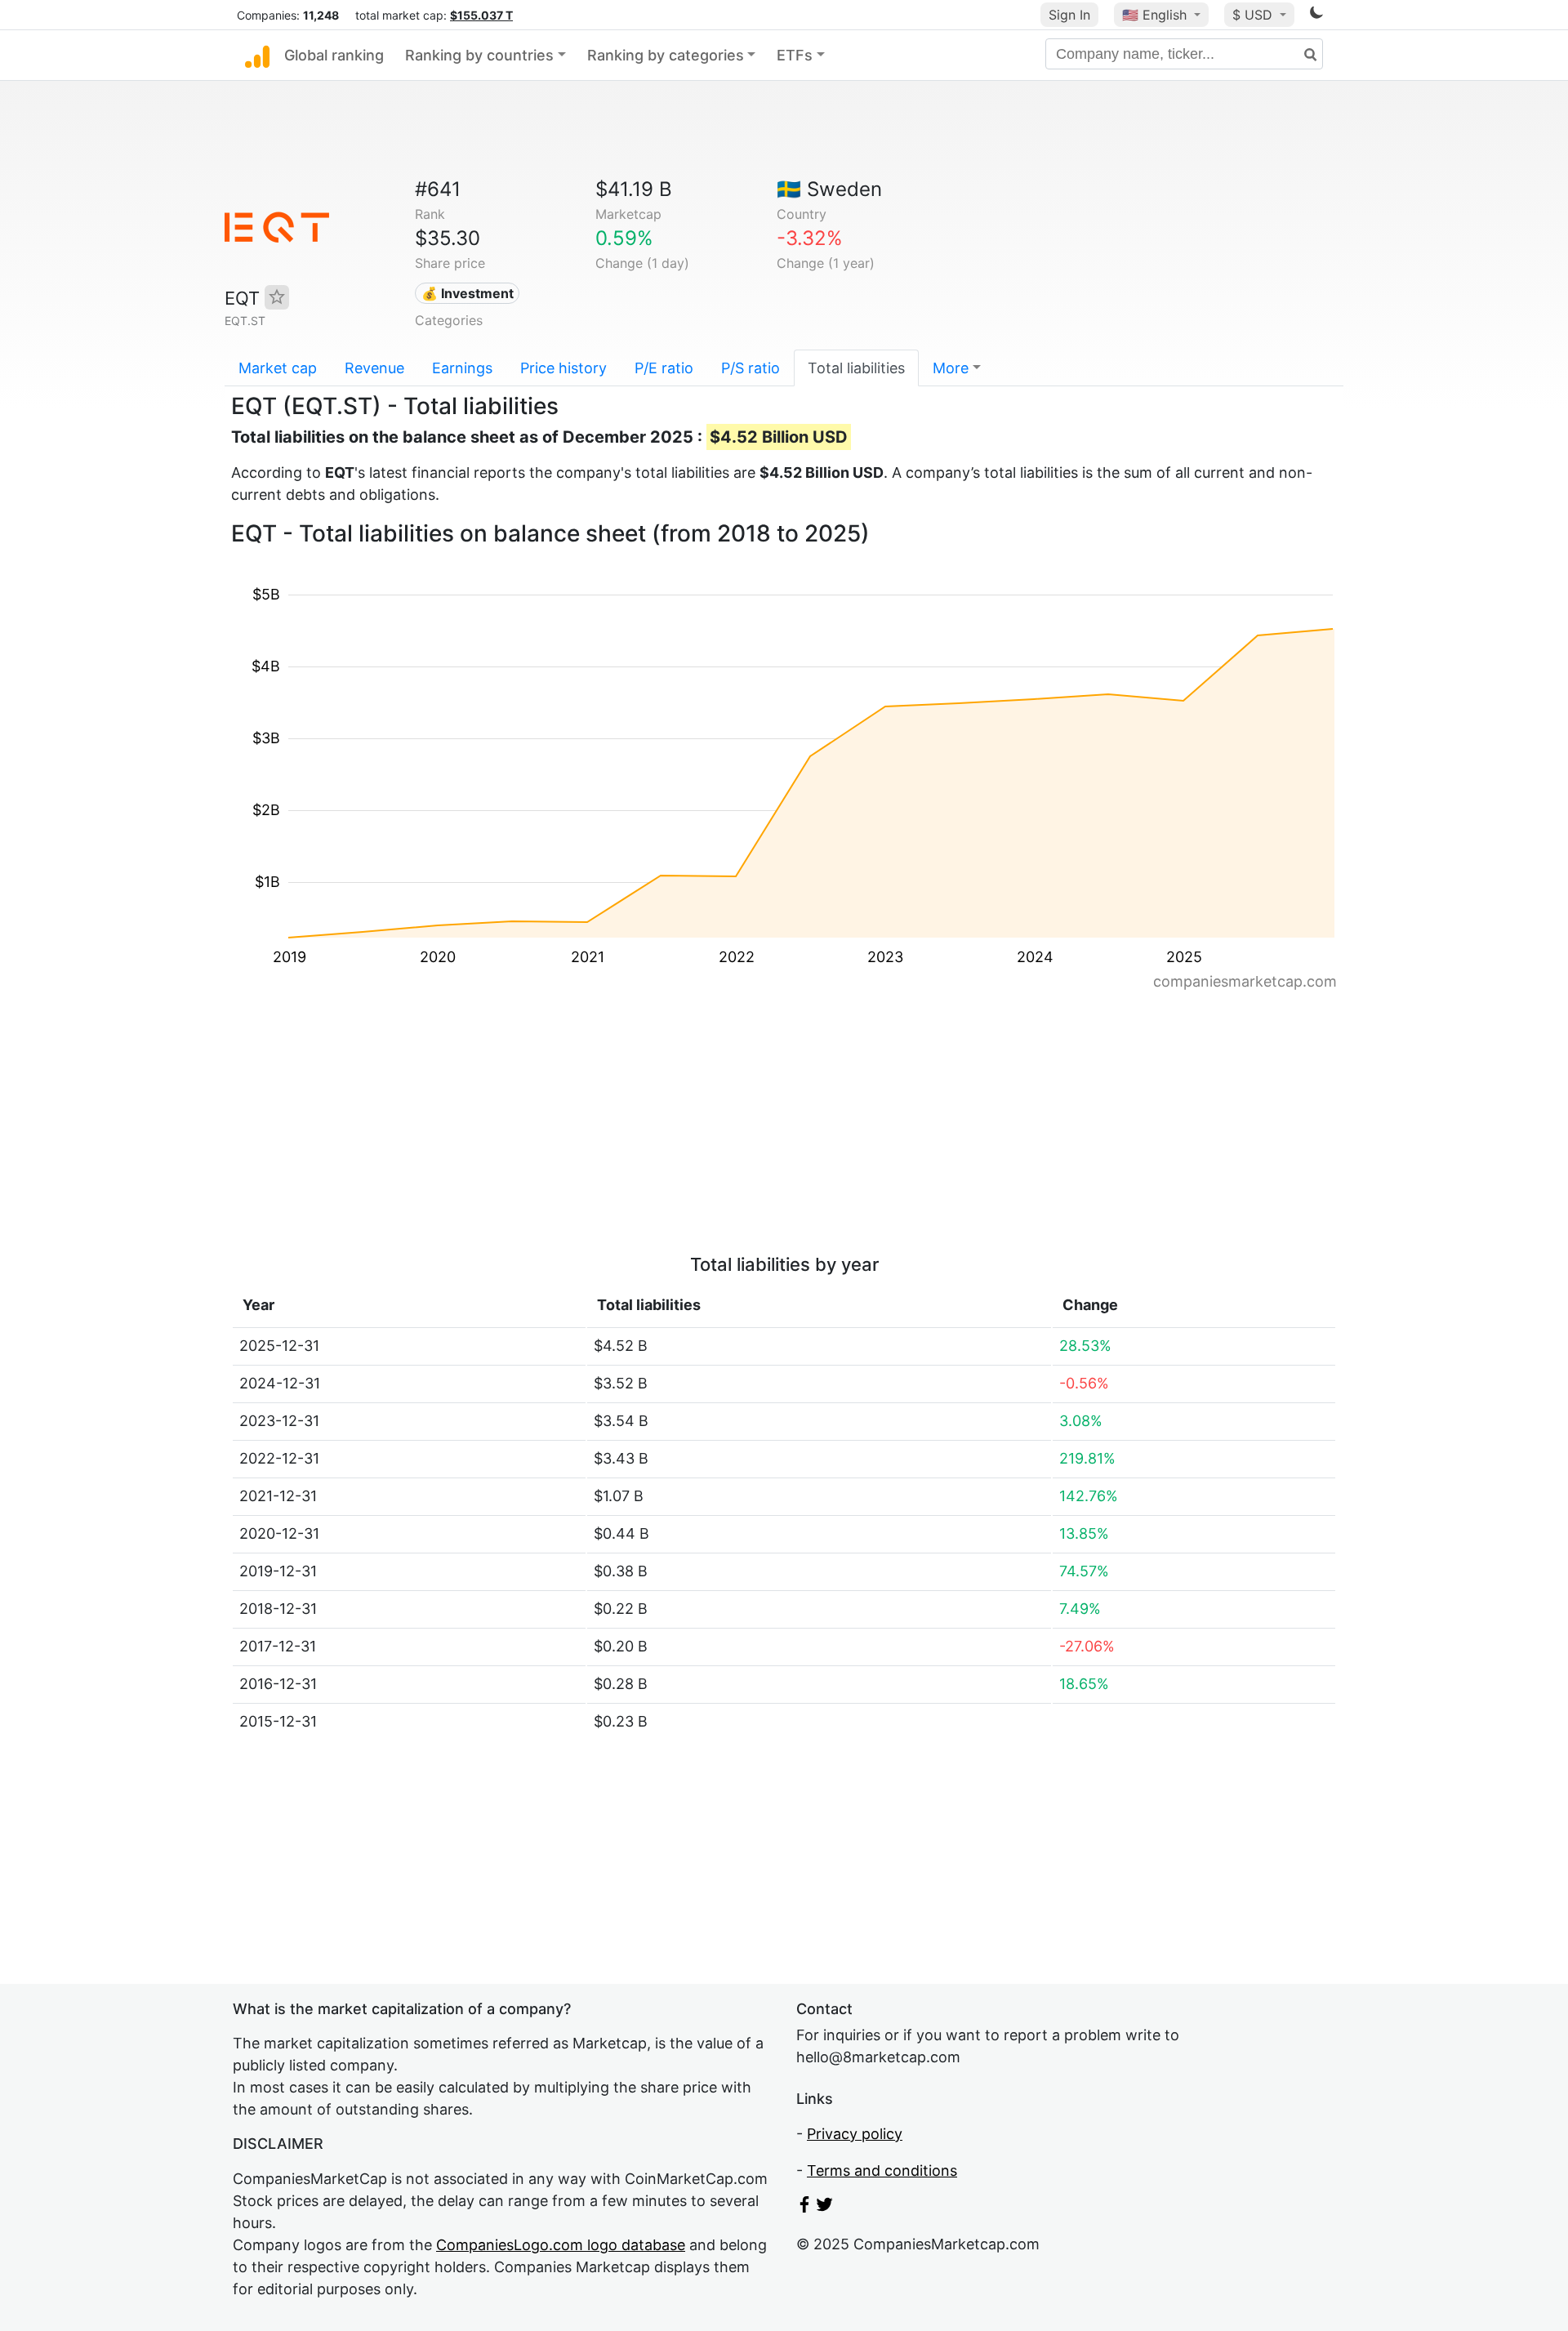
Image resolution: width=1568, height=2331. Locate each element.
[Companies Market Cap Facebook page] (804, 2207)
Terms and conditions (882, 2171)
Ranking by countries (479, 55)
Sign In (1069, 15)
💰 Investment (468, 293)
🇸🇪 (829, 189)
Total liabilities (856, 368)
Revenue (374, 368)
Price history (563, 368)
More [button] (951, 368)
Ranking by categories (666, 55)
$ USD (1254, 15)
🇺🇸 (1154, 15)
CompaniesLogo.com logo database (561, 2245)
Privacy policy (855, 2134)
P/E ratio (664, 368)
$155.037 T (481, 15)
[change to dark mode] (1316, 15)
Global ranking (334, 55)
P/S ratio (751, 368)
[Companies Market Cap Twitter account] (825, 2207)
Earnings (462, 368)
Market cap (278, 368)
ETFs (795, 55)
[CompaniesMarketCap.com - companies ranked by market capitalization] (257, 56)
